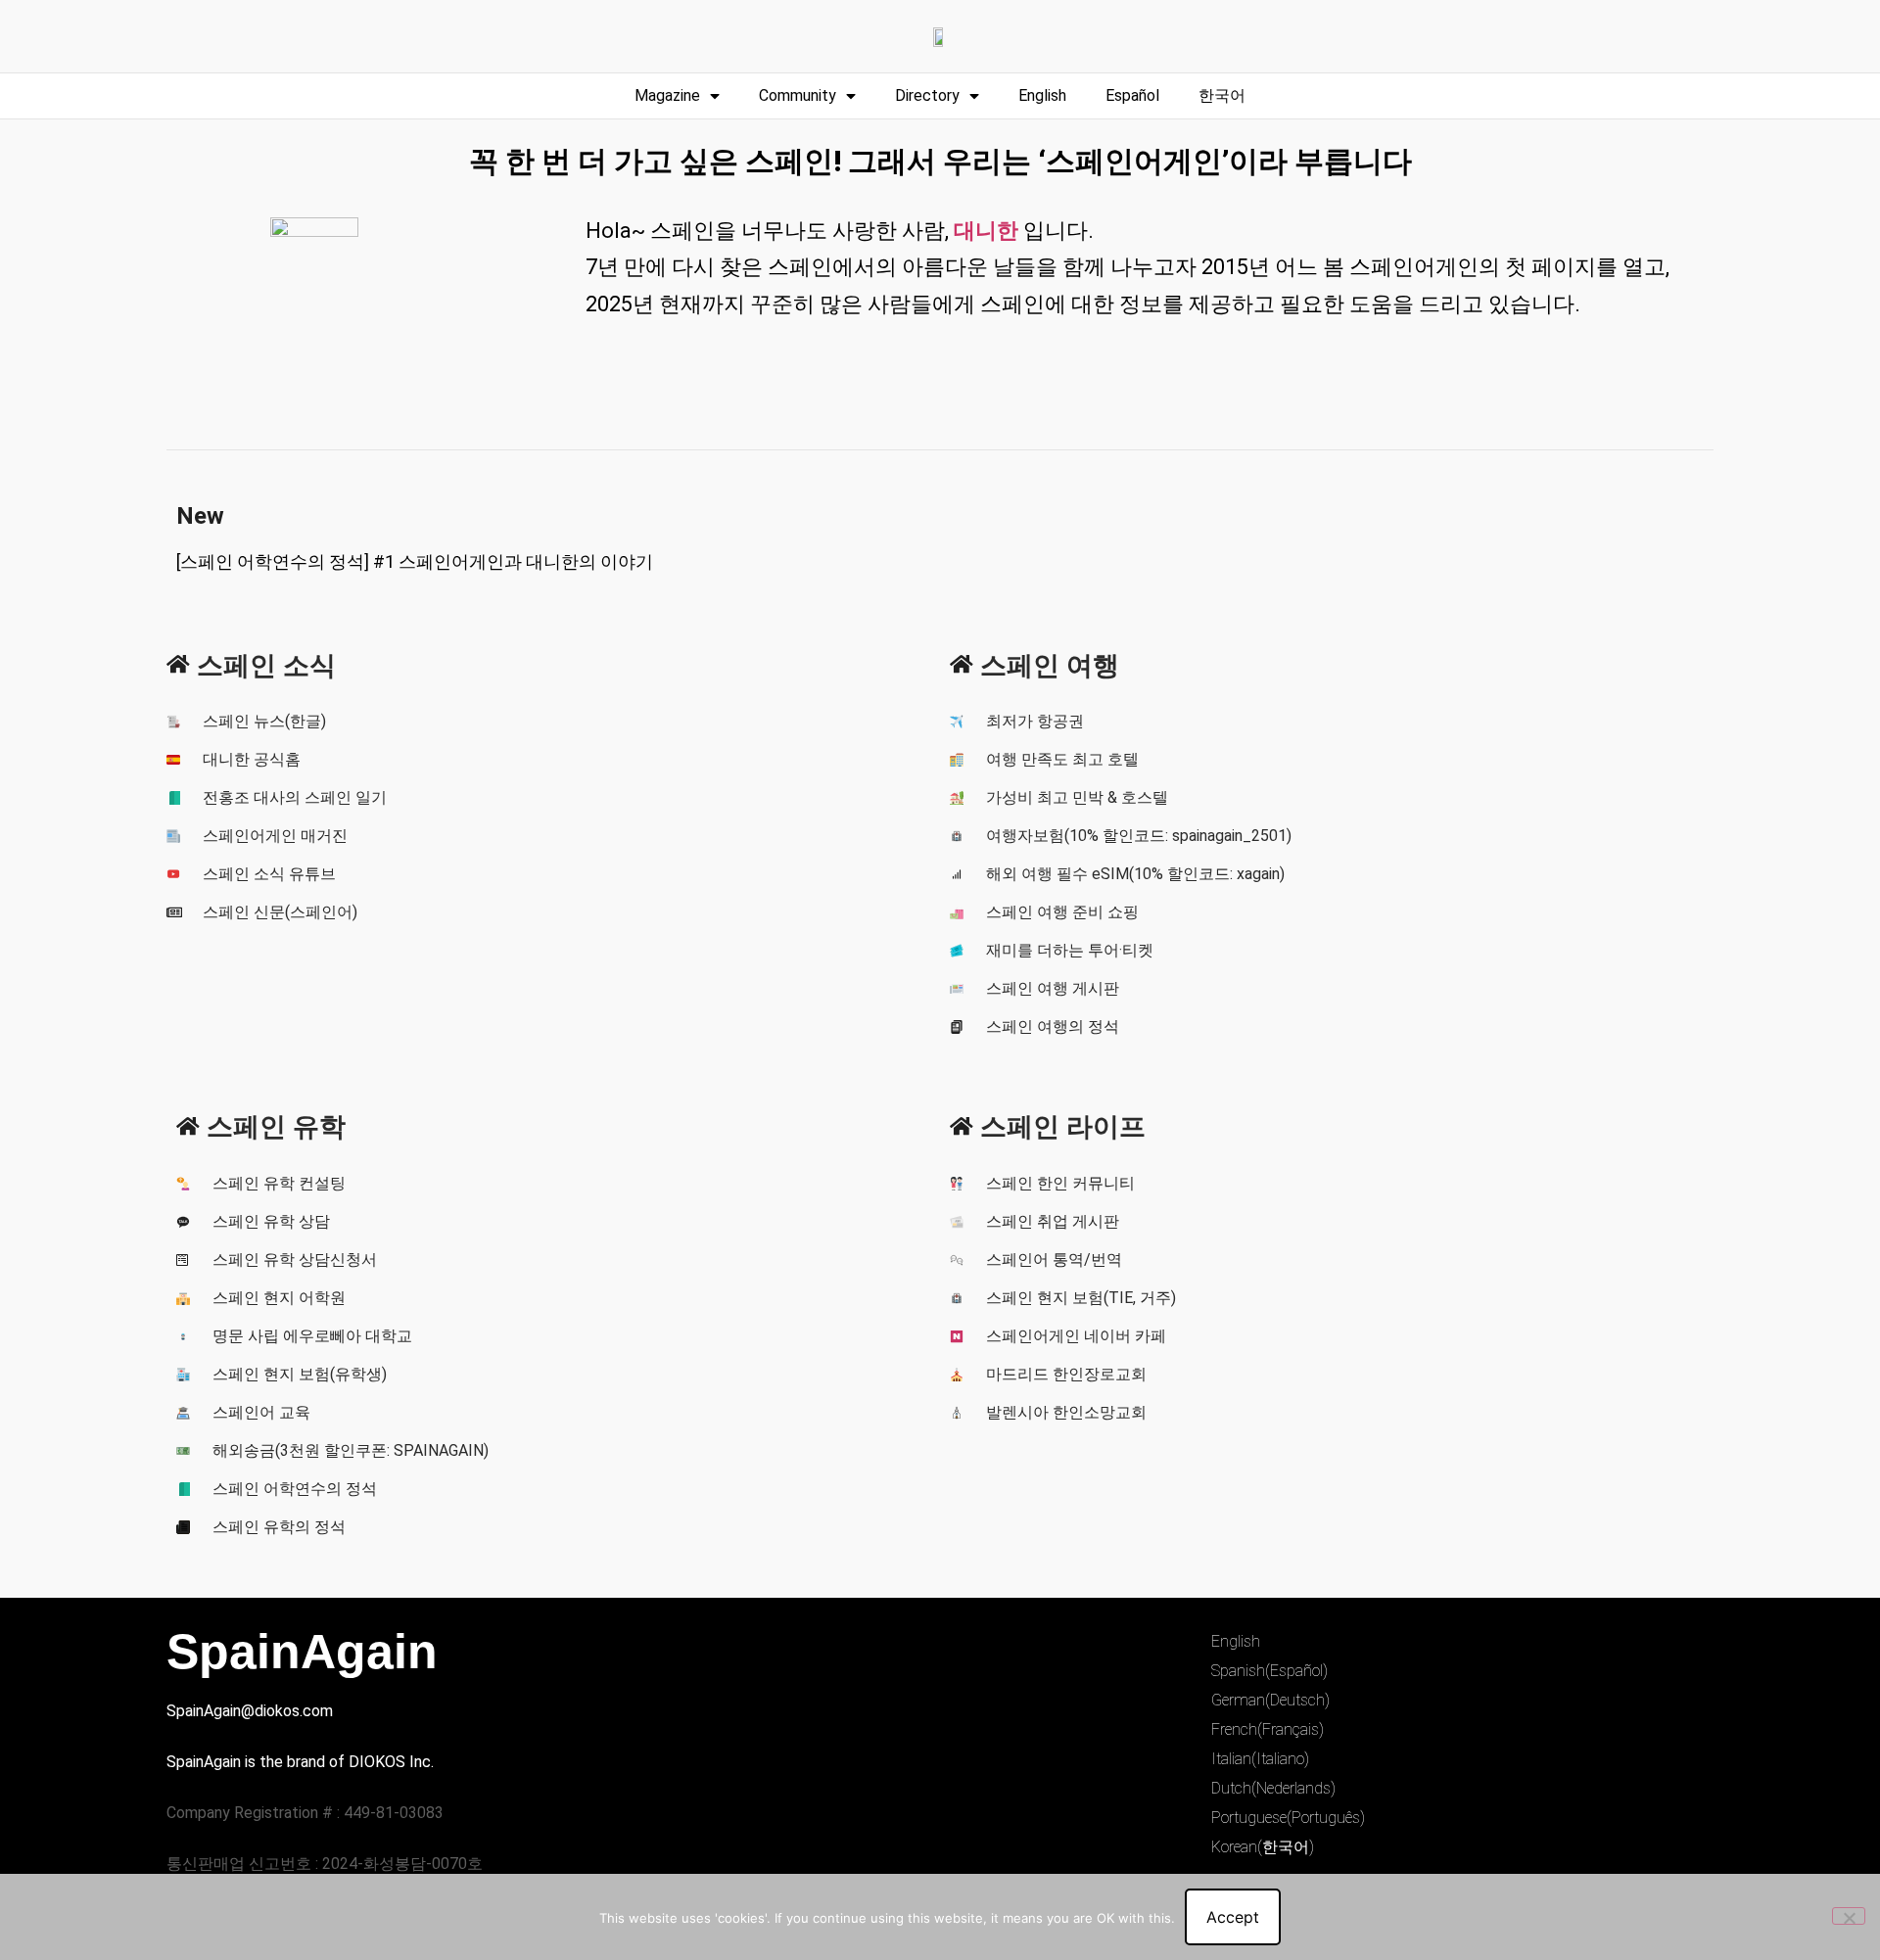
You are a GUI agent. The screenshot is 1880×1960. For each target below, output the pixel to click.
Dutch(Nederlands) (1273, 1788)
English (1042, 95)
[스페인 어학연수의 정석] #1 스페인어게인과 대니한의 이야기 (415, 561)
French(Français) (1268, 1729)
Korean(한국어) (1263, 1847)
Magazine (667, 95)
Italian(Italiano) (1260, 1759)
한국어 (1222, 95)
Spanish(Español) (1269, 1671)
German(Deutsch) (1270, 1700)
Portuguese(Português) (1288, 1818)
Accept (1233, 1917)
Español (1132, 95)
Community (798, 95)
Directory (927, 95)
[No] (1849, 1916)
